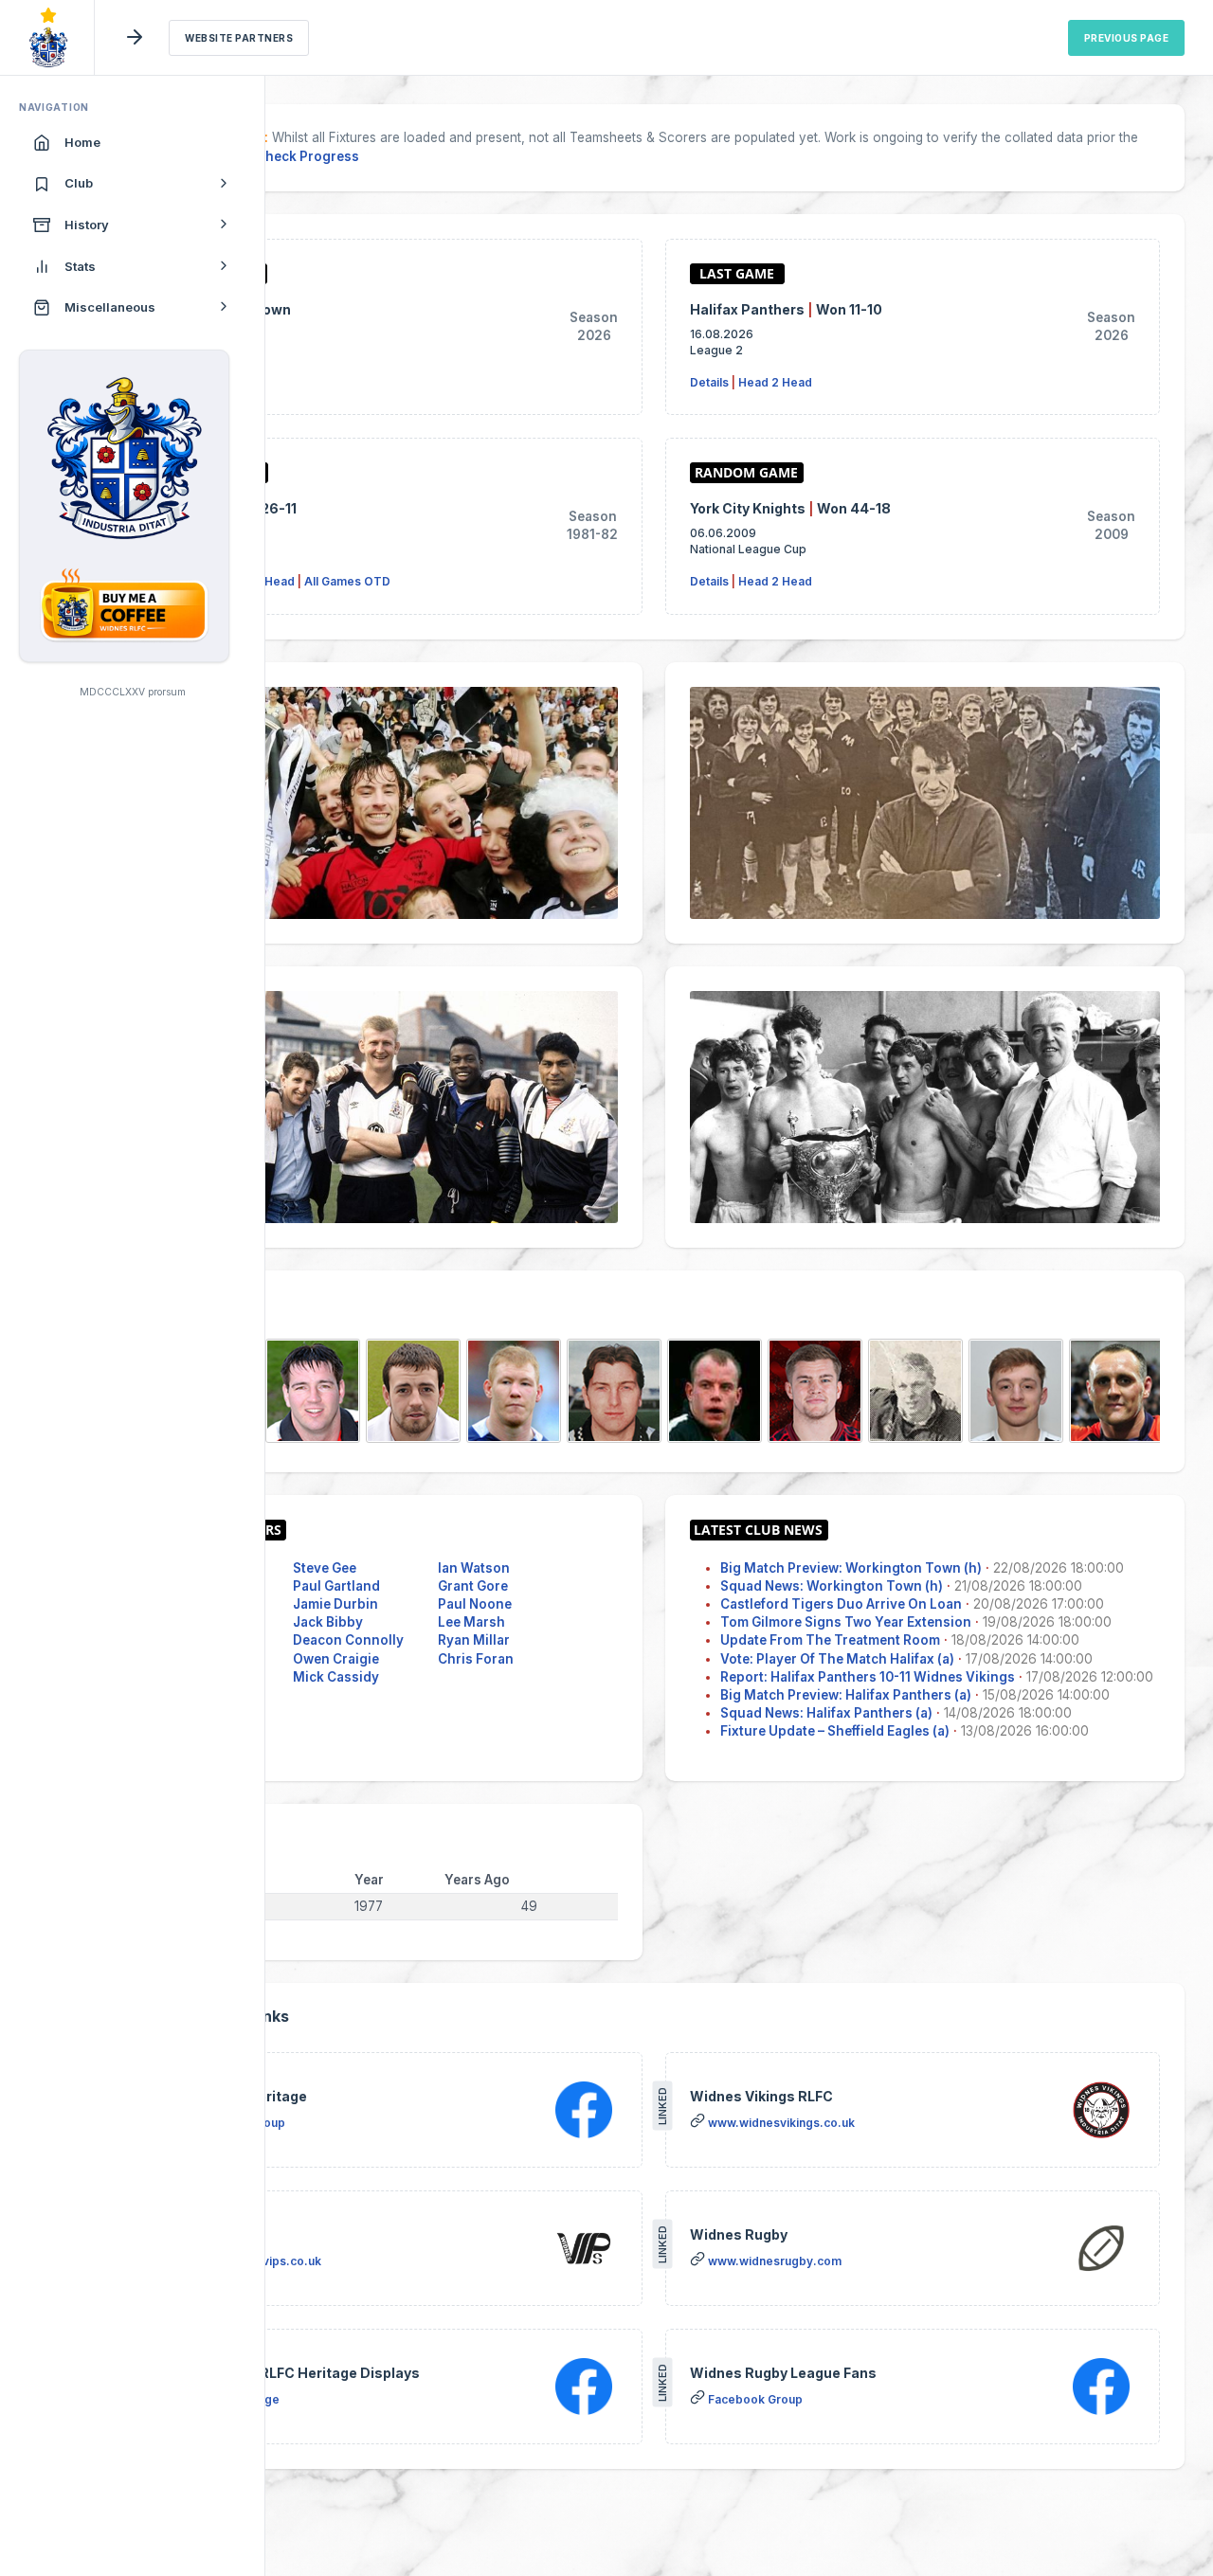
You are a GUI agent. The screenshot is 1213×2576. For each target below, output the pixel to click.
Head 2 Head (775, 382)
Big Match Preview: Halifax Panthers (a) (846, 1695)
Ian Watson (474, 1568)
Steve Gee (325, 1568)
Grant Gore (473, 1586)
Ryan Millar (474, 1640)
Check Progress (308, 156)
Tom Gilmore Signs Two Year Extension (846, 1622)
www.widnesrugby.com (775, 2261)
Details (709, 382)
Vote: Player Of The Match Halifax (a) (837, 1659)
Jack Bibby (328, 1622)
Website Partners (239, 38)
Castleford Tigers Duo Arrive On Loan (841, 1604)
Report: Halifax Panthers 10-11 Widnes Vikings (868, 1677)
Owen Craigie (336, 1659)
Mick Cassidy (336, 1677)
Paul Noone (475, 1604)
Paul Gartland (336, 1586)
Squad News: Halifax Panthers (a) (826, 1713)
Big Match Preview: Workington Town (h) (851, 1568)
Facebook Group (755, 2399)
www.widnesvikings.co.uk (781, 2123)
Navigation (54, 107)
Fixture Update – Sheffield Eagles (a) (835, 1731)
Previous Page (1127, 38)
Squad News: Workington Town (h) (832, 1586)
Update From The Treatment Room (830, 1640)
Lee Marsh (471, 1622)
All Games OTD (347, 581)
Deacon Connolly (348, 1640)
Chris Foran (476, 1659)
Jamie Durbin (335, 1604)
